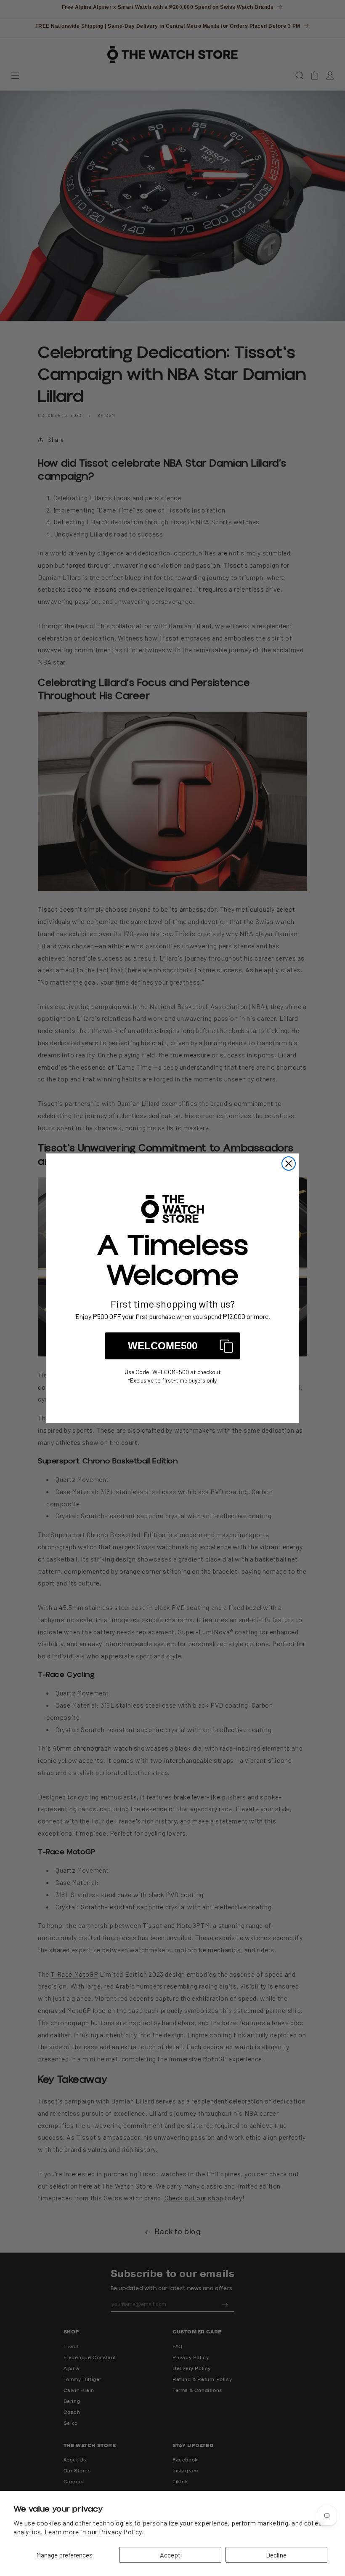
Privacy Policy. (121, 2532)
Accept (170, 2555)
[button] (172, 1346)
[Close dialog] (289, 1164)
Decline (276, 2555)
